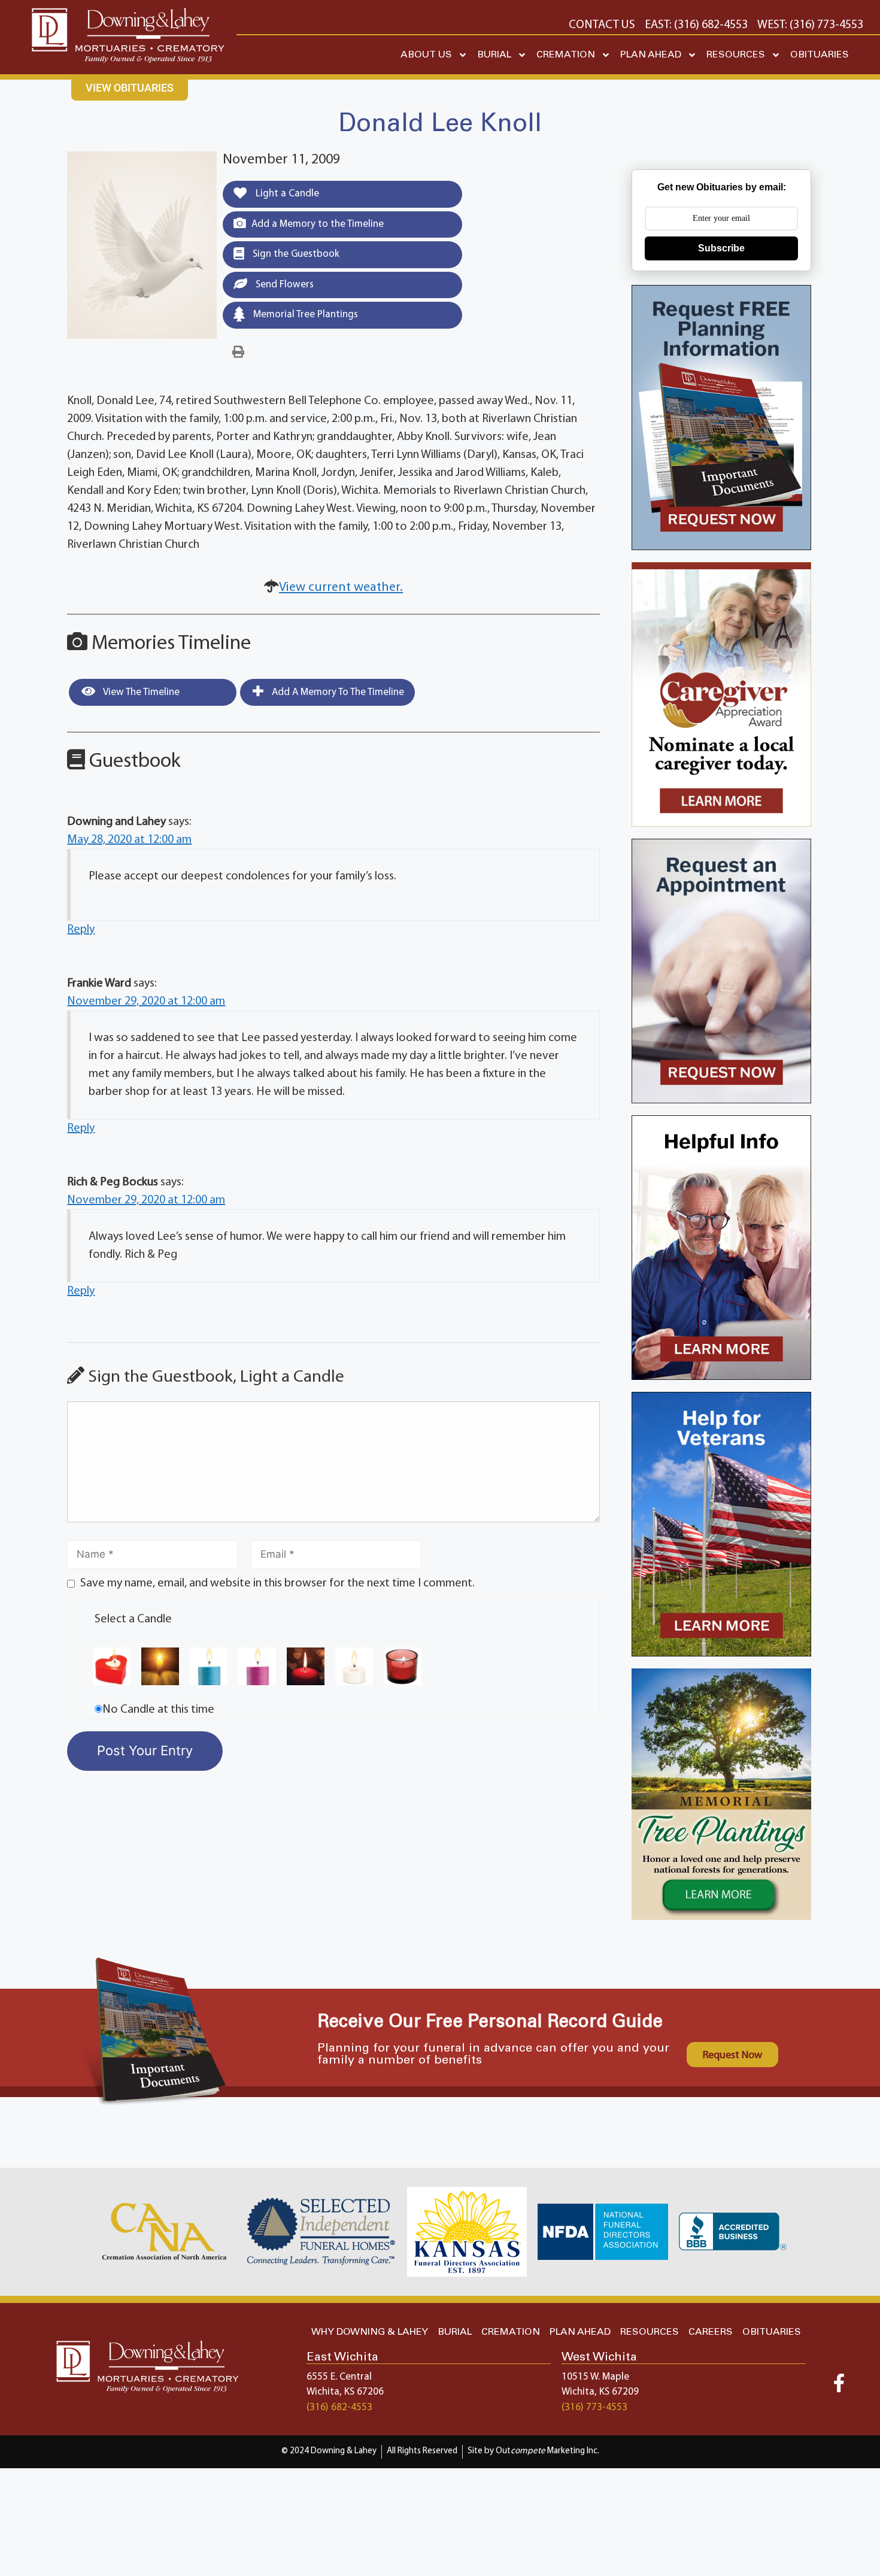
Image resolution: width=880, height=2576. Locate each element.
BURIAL (494, 55)
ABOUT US (426, 55)
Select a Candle (133, 1619)
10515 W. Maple (595, 2377)
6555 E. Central (339, 2377)
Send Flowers (283, 285)
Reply (81, 930)
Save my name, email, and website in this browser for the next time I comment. (277, 1583)
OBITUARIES (820, 55)
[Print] (238, 353)
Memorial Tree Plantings (304, 315)
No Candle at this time (158, 1710)
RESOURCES (736, 55)
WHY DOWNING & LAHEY (370, 2332)
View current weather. (341, 588)
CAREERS (711, 2332)
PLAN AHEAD (651, 55)
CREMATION (566, 55)
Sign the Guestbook (295, 254)
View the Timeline (140, 692)
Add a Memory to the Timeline (318, 224)
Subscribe (721, 248)
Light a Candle (286, 194)
